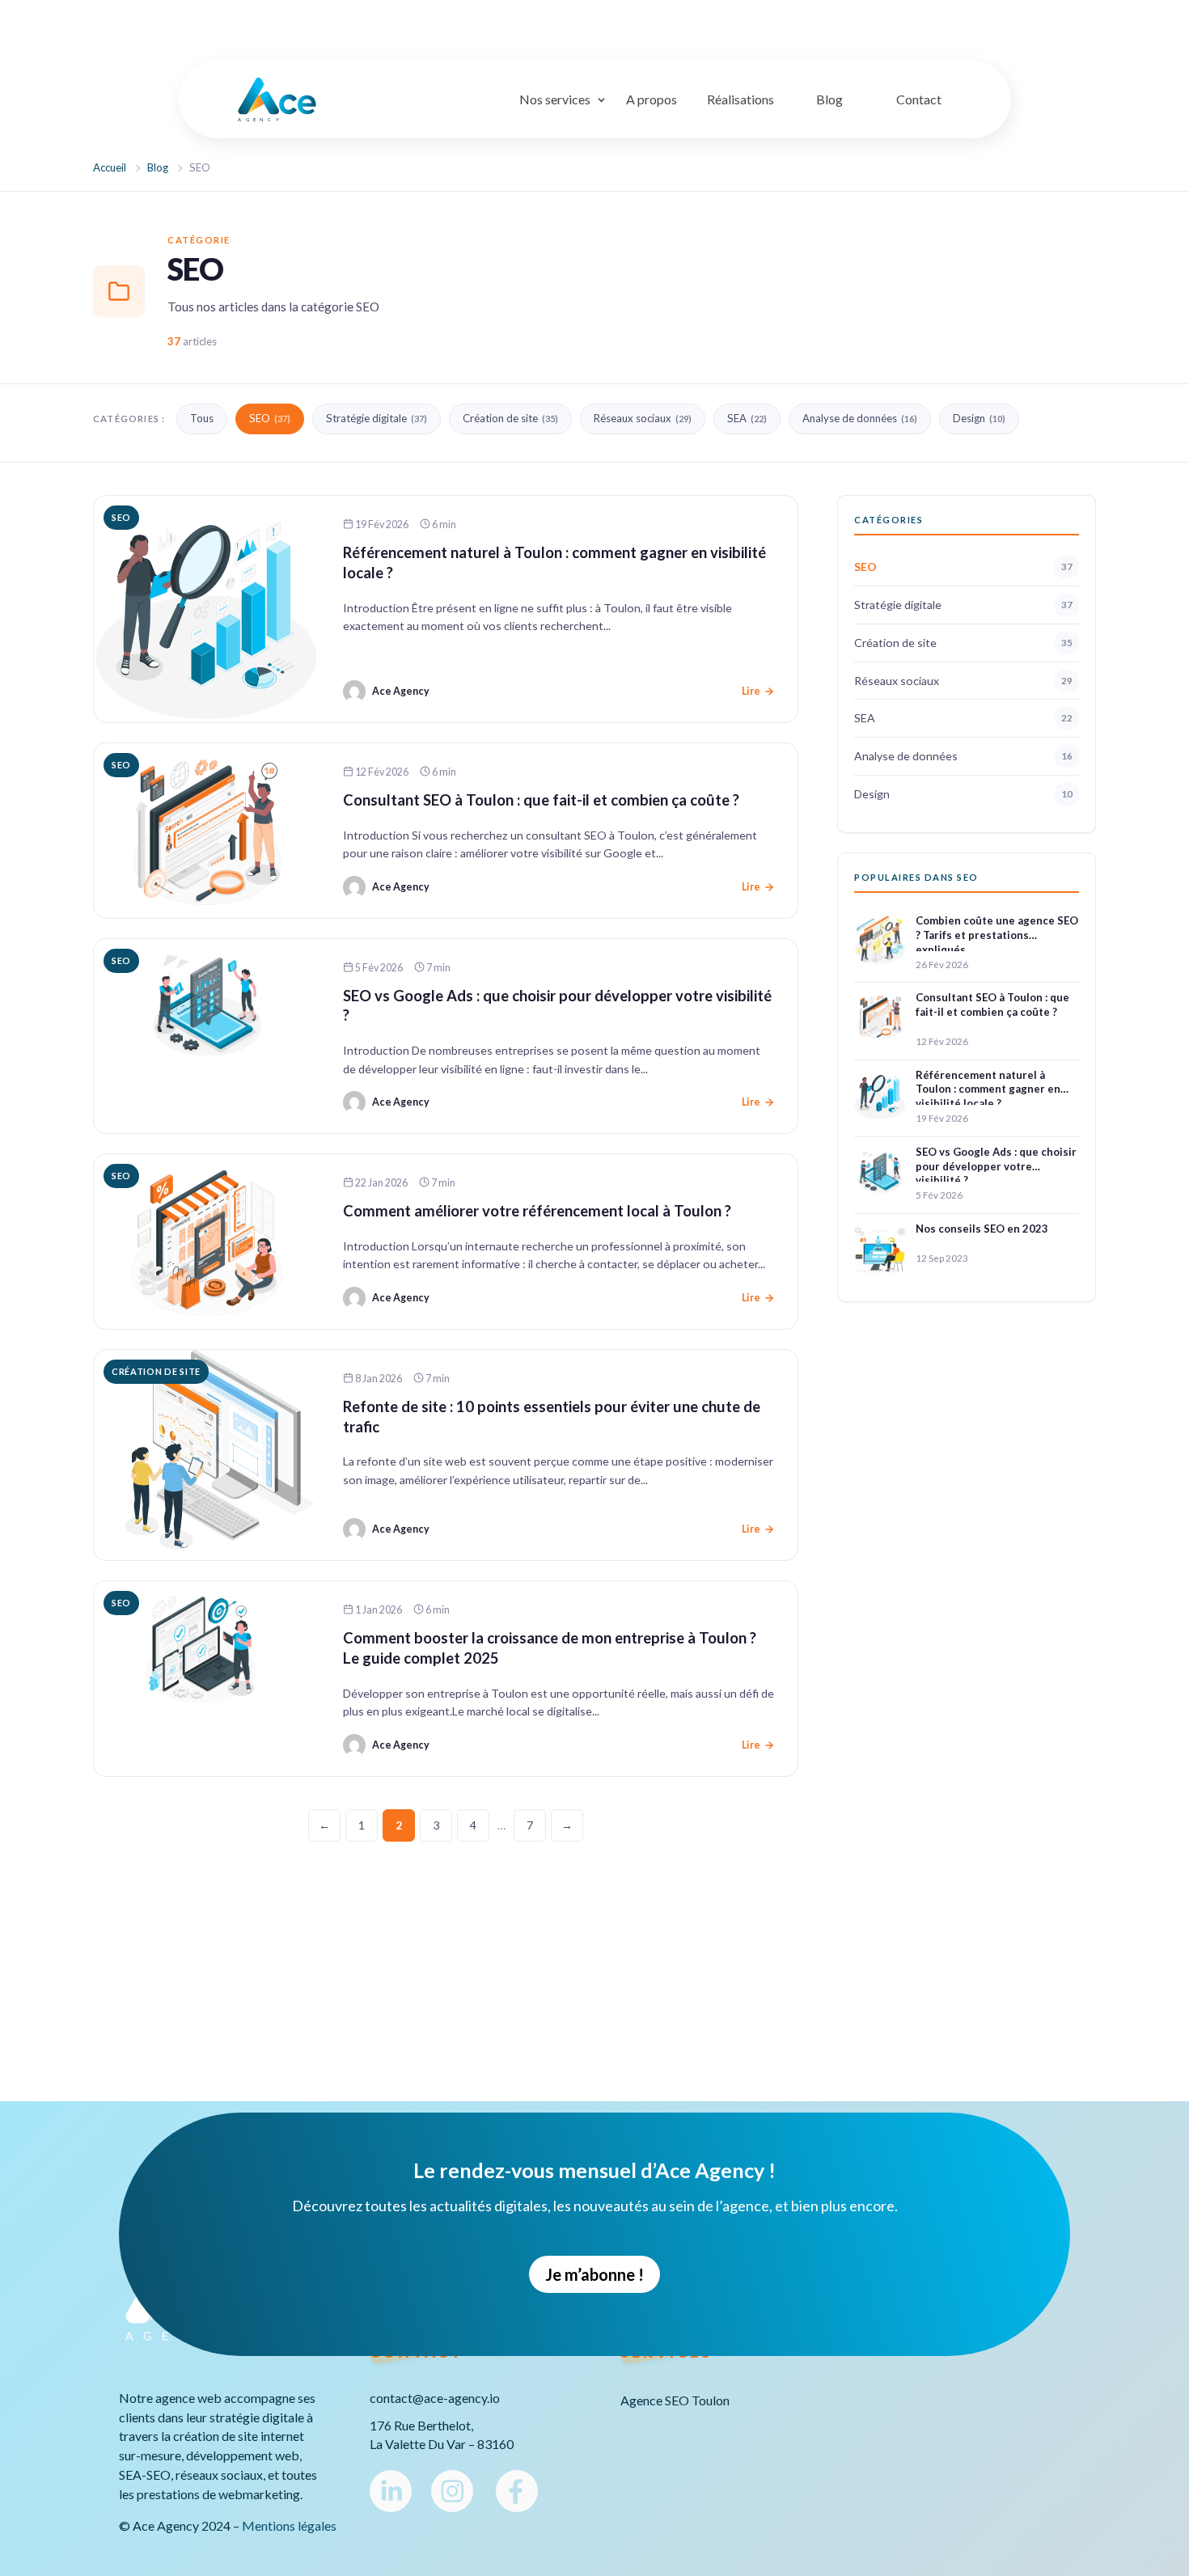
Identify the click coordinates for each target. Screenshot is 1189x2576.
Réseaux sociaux (643, 418)
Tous (202, 418)
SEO (270, 418)
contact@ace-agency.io (435, 2398)
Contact (919, 99)
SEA (747, 418)
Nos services (555, 99)
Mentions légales (289, 2525)
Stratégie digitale (377, 418)
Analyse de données (860, 418)
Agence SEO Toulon (675, 2401)
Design (979, 418)
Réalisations (740, 99)
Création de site (510, 418)
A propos (652, 99)
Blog (829, 99)
